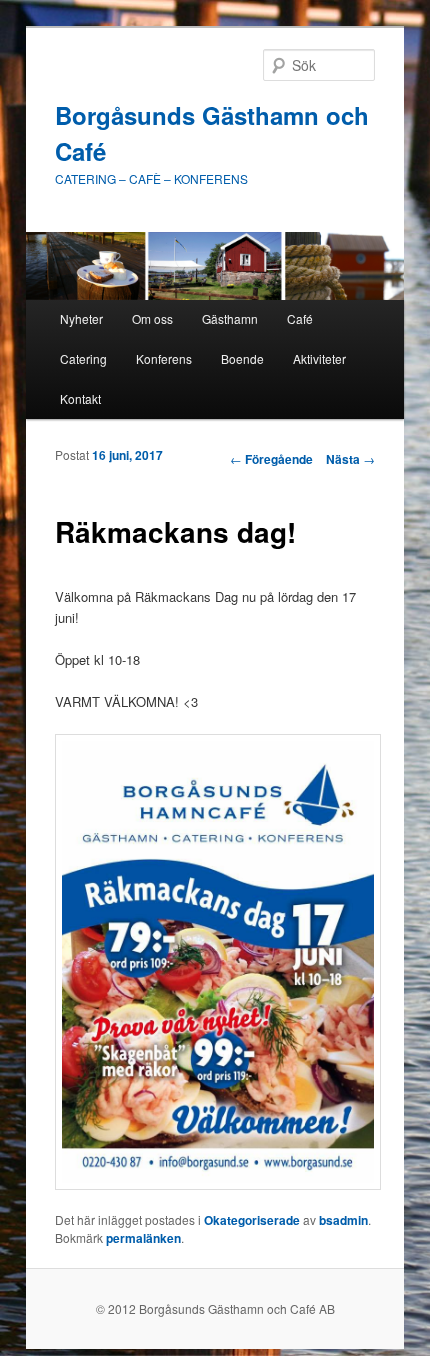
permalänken (143, 1238)
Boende (242, 358)
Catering (83, 358)
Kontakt (80, 398)
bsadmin (343, 1220)
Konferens (164, 358)
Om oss (152, 318)
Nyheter (81, 318)
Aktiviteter (319, 358)
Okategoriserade (252, 1220)
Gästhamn (230, 318)
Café (300, 318)
